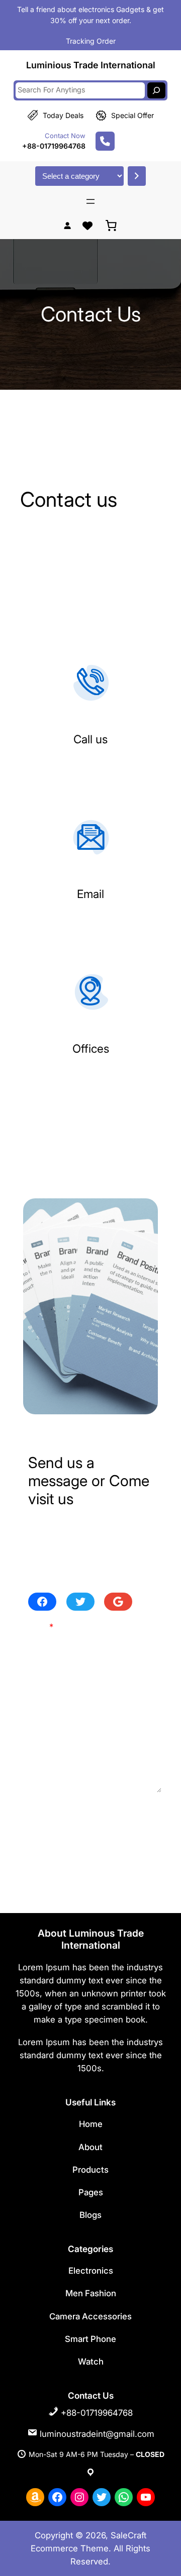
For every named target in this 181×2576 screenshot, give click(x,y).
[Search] (156, 90)
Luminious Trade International (91, 65)
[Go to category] (137, 176)
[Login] (67, 225)
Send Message (68, 1813)
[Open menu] (90, 201)
